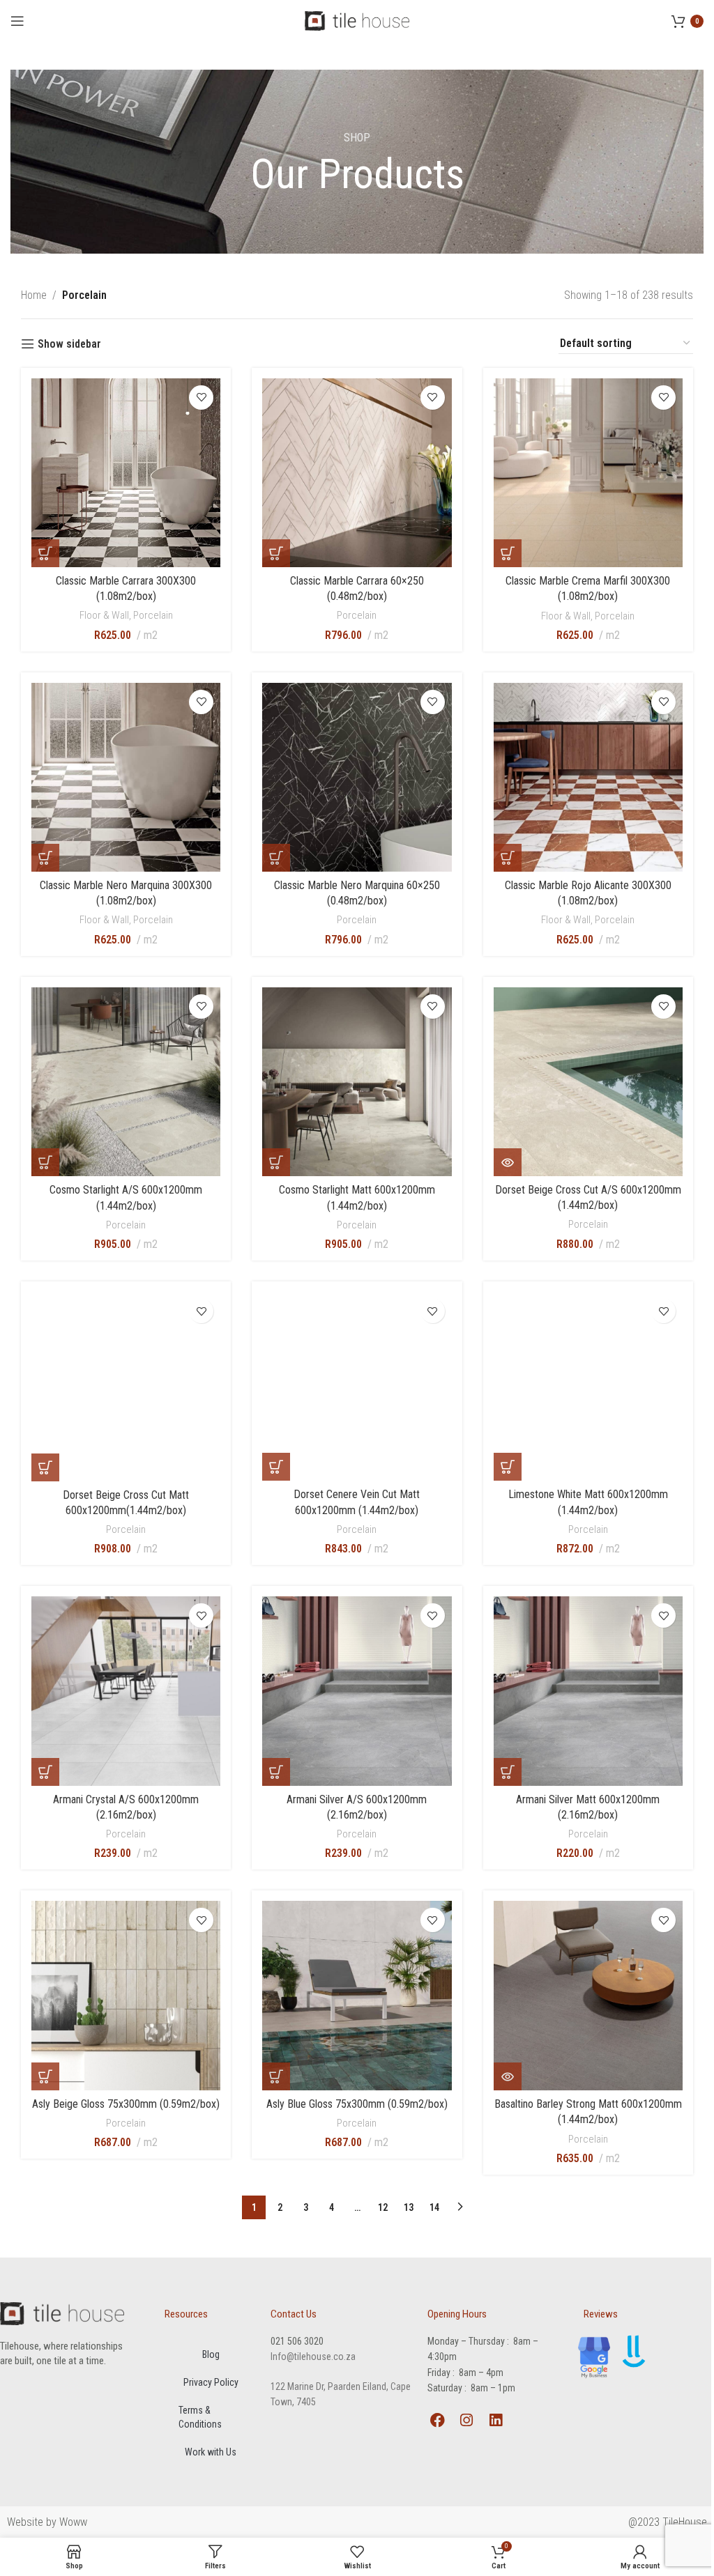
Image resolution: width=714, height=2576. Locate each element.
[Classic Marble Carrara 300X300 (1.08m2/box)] (126, 473)
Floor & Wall (104, 615)
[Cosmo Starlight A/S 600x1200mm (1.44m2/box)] (126, 1082)
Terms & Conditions (200, 2417)
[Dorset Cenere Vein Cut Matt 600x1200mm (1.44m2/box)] (357, 1386)
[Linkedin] (495, 2420)
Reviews (601, 2314)
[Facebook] (438, 2420)
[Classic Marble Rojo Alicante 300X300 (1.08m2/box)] (588, 777)
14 (434, 2207)
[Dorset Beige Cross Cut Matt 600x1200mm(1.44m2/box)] (126, 1387)
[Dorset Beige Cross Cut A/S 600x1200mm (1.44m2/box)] (588, 1082)
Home (34, 295)
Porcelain (153, 615)
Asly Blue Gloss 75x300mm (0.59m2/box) (357, 2104)
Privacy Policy (211, 2382)
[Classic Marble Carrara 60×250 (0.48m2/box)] (357, 473)
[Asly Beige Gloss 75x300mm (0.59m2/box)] (126, 1996)
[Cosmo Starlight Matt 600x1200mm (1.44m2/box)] (357, 1082)
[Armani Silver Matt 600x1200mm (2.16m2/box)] (588, 1691)
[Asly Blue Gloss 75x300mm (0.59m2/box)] (357, 1996)
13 (409, 2207)
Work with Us (211, 2452)
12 (383, 2207)
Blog (211, 2354)
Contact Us (294, 2314)
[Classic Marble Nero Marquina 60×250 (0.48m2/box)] (357, 777)
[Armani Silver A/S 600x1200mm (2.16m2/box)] (357, 1691)
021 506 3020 (297, 2341)
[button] (45, 553)
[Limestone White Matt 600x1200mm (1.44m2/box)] (588, 1386)
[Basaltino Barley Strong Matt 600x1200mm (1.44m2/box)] (588, 1996)
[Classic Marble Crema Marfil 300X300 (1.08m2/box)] (588, 473)
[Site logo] (357, 20)
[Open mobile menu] (17, 21)
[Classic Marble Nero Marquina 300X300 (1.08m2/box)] (126, 777)
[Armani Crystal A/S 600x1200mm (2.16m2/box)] (126, 1691)
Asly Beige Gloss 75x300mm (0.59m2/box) (126, 2104)
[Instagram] (467, 2420)
